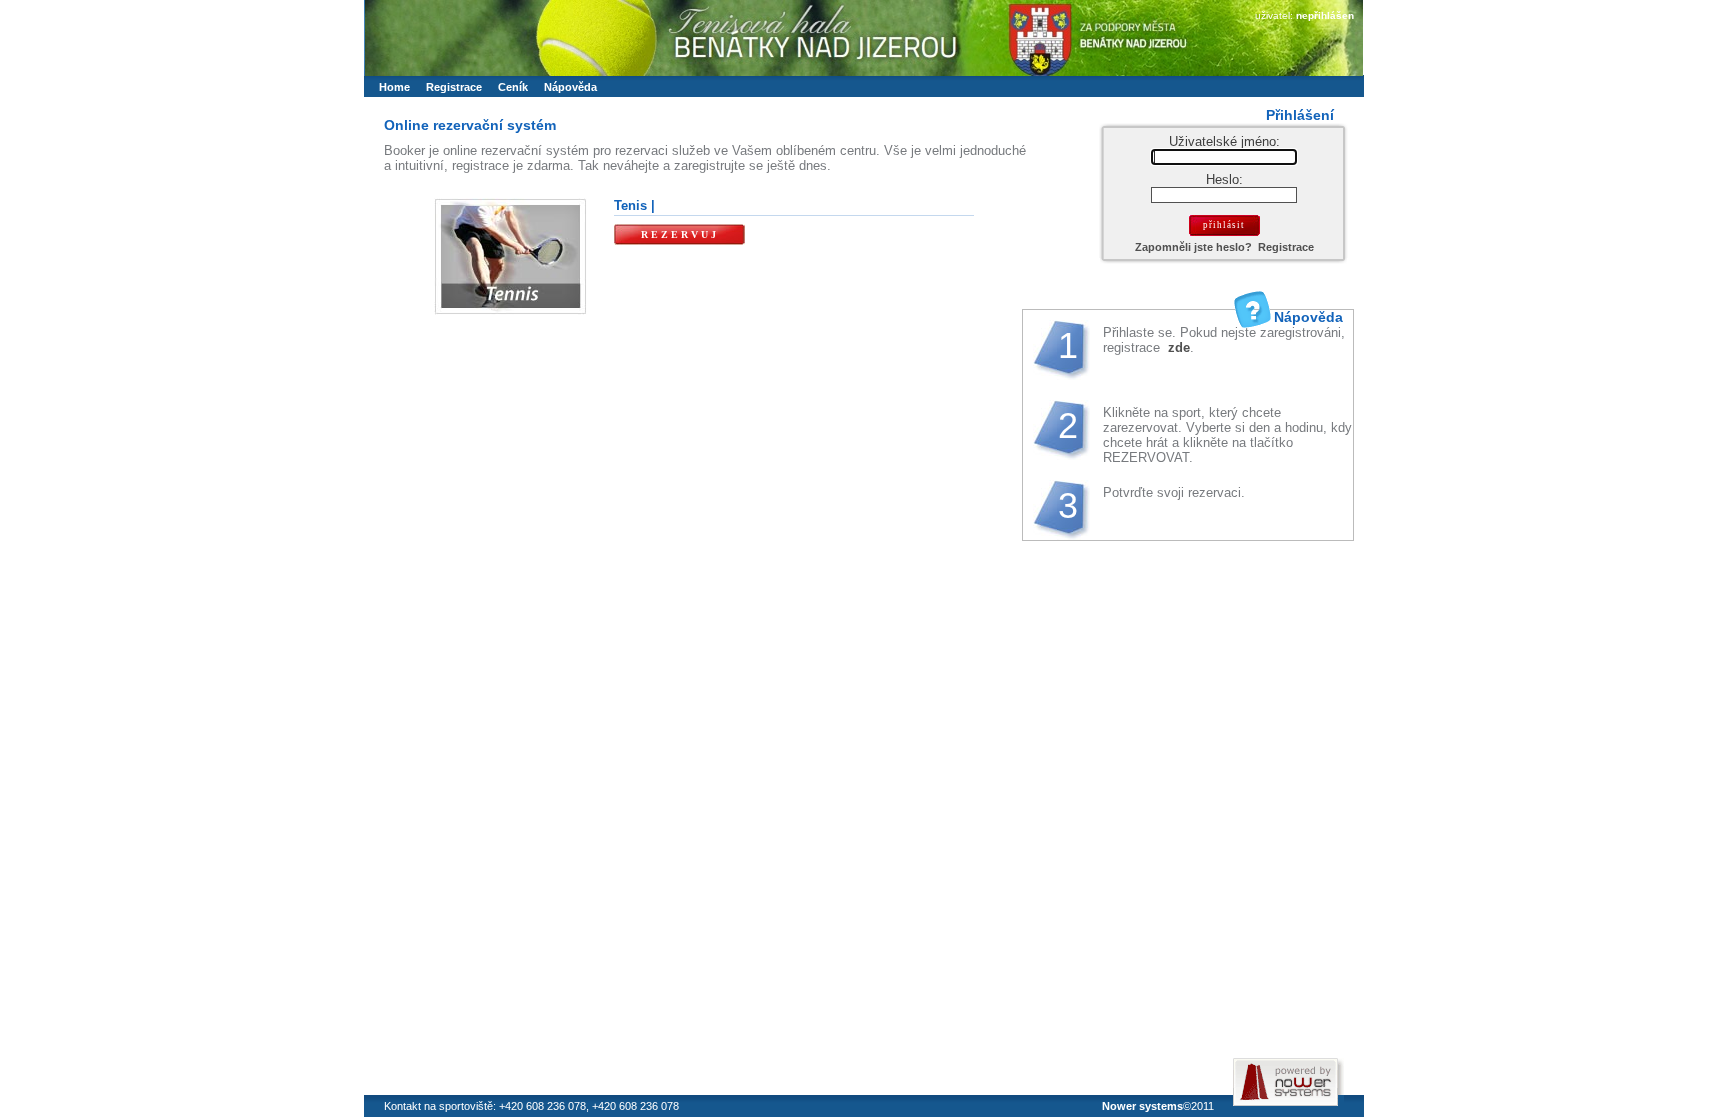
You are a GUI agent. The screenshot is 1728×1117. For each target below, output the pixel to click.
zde (1177, 347)
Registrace (1286, 247)
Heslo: (1224, 179)
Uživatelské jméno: (1224, 141)
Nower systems (1142, 1106)
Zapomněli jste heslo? (1193, 247)
